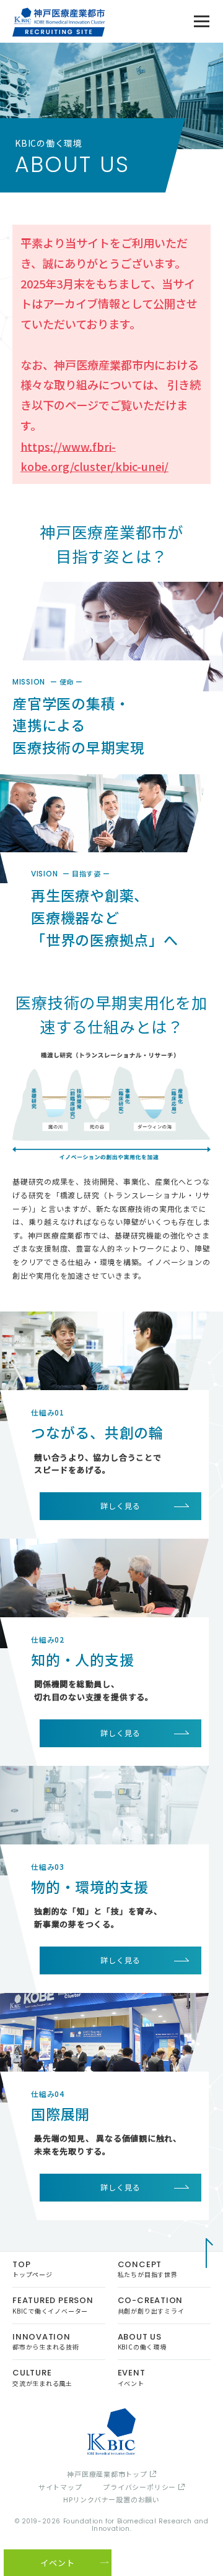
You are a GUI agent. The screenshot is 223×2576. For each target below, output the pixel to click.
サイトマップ (60, 2487)
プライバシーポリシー (139, 2487)
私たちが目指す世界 (148, 2269)
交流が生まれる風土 (42, 2377)
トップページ (33, 2269)
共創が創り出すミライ (151, 2305)
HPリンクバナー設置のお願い (111, 2500)
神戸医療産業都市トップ (107, 2474)
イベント (132, 2377)
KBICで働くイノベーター (53, 2305)
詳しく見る (120, 1506)
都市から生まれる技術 (46, 2341)
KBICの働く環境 (142, 2341)
